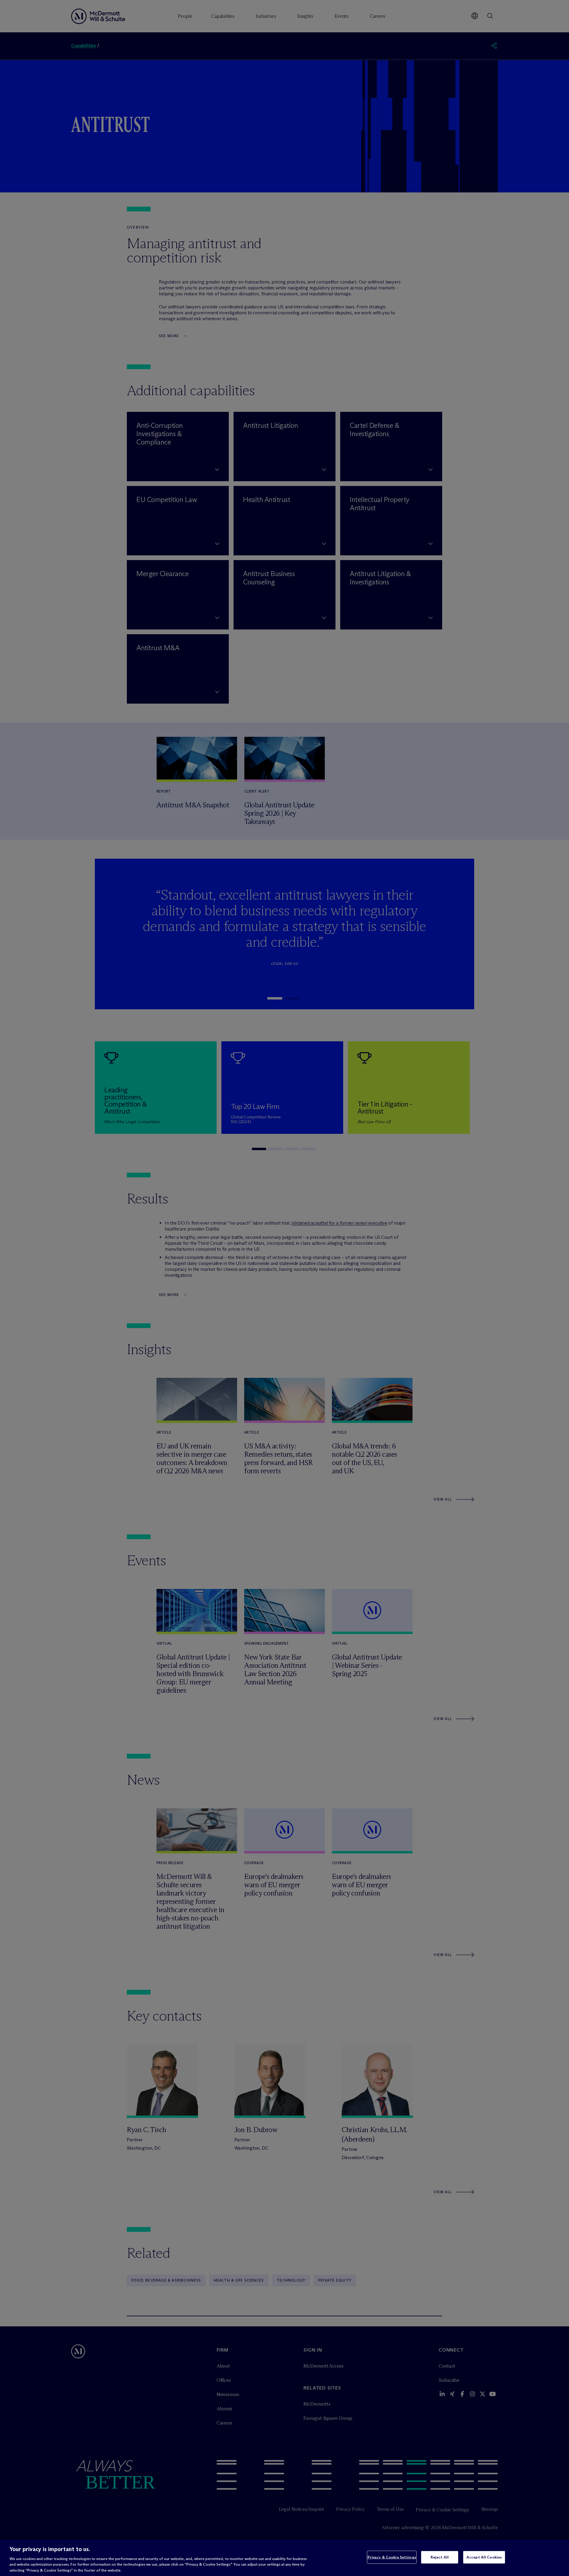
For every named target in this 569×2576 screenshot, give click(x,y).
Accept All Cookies (484, 2557)
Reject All (440, 2557)
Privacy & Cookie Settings (392, 2557)
